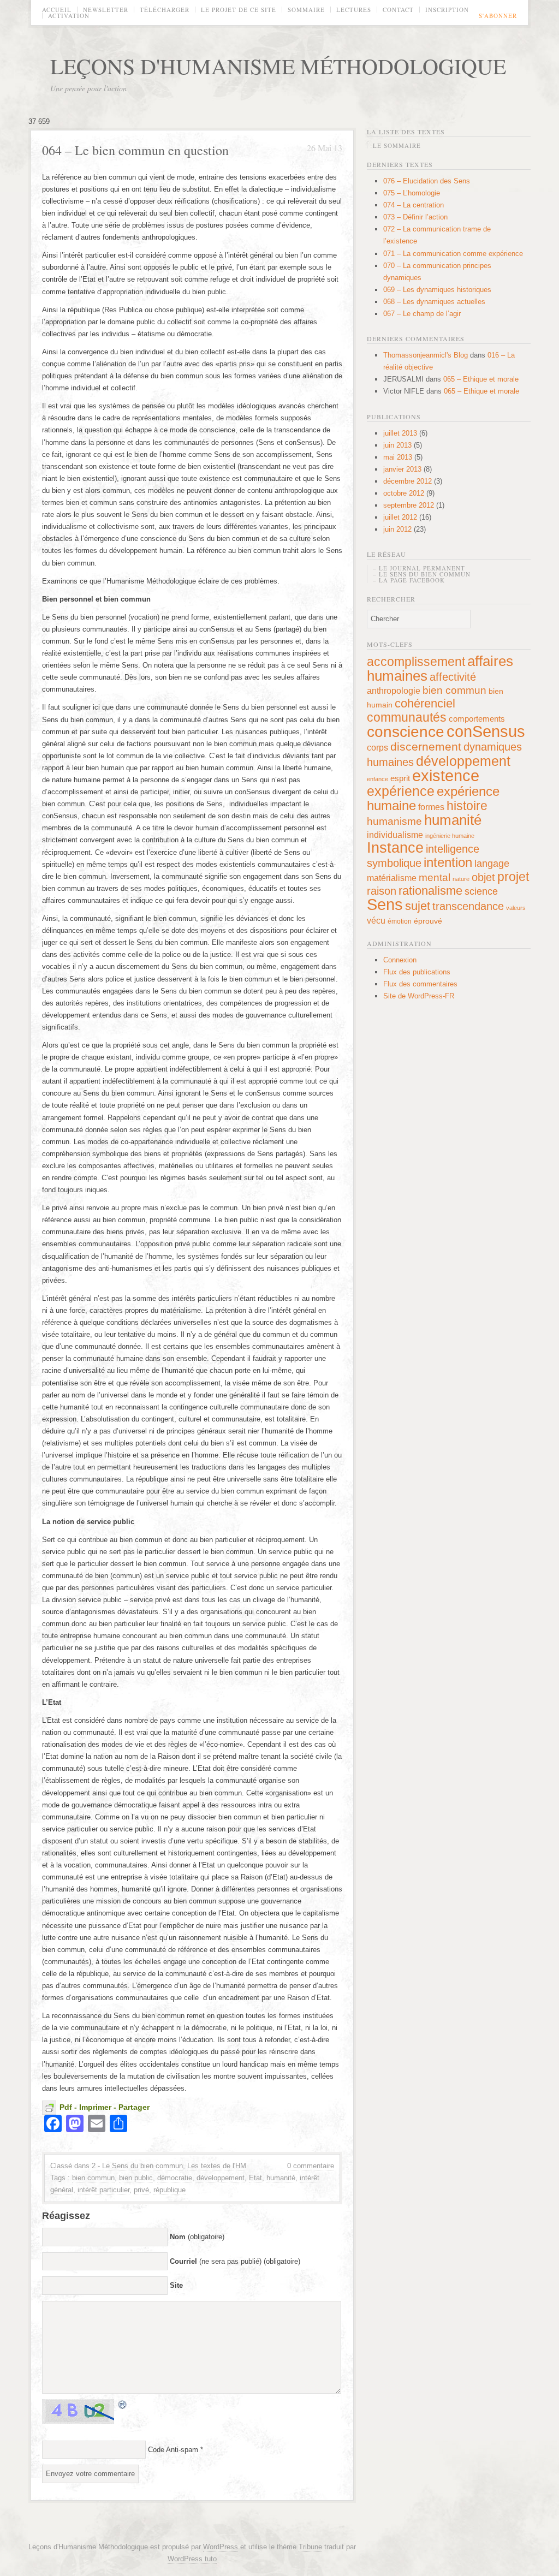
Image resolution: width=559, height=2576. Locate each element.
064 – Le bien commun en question (135, 150)
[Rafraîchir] (123, 2404)
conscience (406, 732)
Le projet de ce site (239, 10)
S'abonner (498, 16)
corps (377, 747)
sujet (418, 906)
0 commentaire (311, 2166)
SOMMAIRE (306, 10)
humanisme (394, 821)
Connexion (400, 960)
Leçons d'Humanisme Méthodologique (278, 66)
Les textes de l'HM (217, 2166)
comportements (477, 719)
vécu (376, 920)
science (481, 891)
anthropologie (394, 691)
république (170, 2190)
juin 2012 (397, 529)
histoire (467, 806)
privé (141, 2190)
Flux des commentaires (420, 984)
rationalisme (430, 891)
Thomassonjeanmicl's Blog (426, 355)
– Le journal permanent (419, 568)
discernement (426, 746)
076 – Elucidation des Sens (427, 181)
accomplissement (416, 662)
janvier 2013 (402, 469)
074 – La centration (414, 205)
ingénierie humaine (450, 836)
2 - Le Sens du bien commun (137, 2166)
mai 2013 (398, 457)
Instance (395, 847)
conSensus (486, 731)
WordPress (221, 2547)
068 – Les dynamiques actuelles (434, 302)
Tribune (310, 2547)
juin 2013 (397, 445)
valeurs (516, 908)
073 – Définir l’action (415, 217)
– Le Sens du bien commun (422, 574)
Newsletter (106, 10)
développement (221, 2178)
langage (492, 864)
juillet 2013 (400, 433)
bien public (136, 2178)
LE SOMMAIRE (397, 145)
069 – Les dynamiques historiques (437, 290)
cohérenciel (425, 703)
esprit (400, 778)
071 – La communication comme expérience (453, 254)
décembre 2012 (408, 481)
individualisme (395, 835)
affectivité (453, 677)
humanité (281, 2178)
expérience (401, 791)
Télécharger (165, 10)
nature (461, 879)
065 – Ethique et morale (481, 379)
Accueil (57, 10)
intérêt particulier (103, 2190)
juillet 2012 (400, 517)
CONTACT (398, 10)
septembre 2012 (409, 505)
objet (483, 877)
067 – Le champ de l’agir (422, 314)
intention (448, 862)
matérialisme (392, 878)
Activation (69, 16)
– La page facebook (409, 580)
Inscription (447, 10)
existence (446, 776)
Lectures (354, 10)
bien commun (93, 2178)
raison (382, 891)
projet (513, 877)
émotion (400, 921)
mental (435, 877)
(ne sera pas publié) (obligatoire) (235, 2261)
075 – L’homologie (412, 193)
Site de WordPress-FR (419, 996)
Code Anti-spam (173, 2450)
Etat (255, 2178)
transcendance (468, 906)
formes (431, 807)
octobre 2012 (404, 493)
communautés (407, 717)
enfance (377, 779)
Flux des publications (417, 972)
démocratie (175, 2178)
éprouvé (428, 921)
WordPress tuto (192, 2559)
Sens (385, 905)
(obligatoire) (197, 2237)
